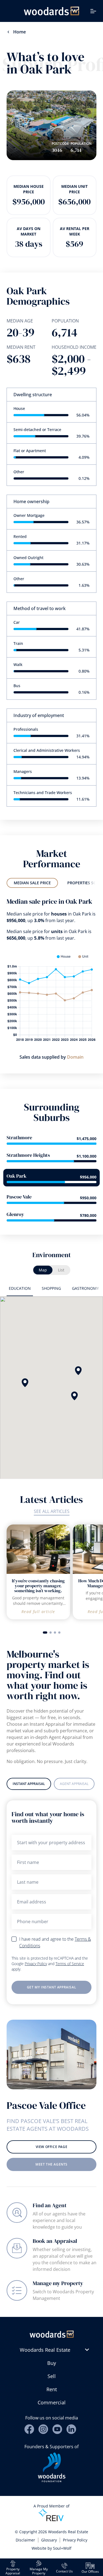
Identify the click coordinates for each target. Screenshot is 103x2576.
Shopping (51, 1288)
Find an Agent (50, 2205)
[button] (78, 1371)
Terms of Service (70, 1964)
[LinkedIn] (71, 2429)
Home (20, 32)
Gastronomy (85, 1288)
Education (20, 1288)
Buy (52, 2363)
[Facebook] (29, 2429)
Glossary (49, 2540)
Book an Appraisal (55, 2241)
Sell (52, 2376)
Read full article (38, 1612)
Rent (52, 2389)
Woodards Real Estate (45, 2350)
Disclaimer (25, 2540)
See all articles (52, 1511)
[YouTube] (57, 2429)
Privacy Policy (36, 1964)
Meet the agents (51, 2164)
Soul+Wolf (62, 2548)
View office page (52, 2147)
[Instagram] (43, 2429)
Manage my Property (58, 2283)
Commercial (52, 2402)
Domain (75, 1057)
